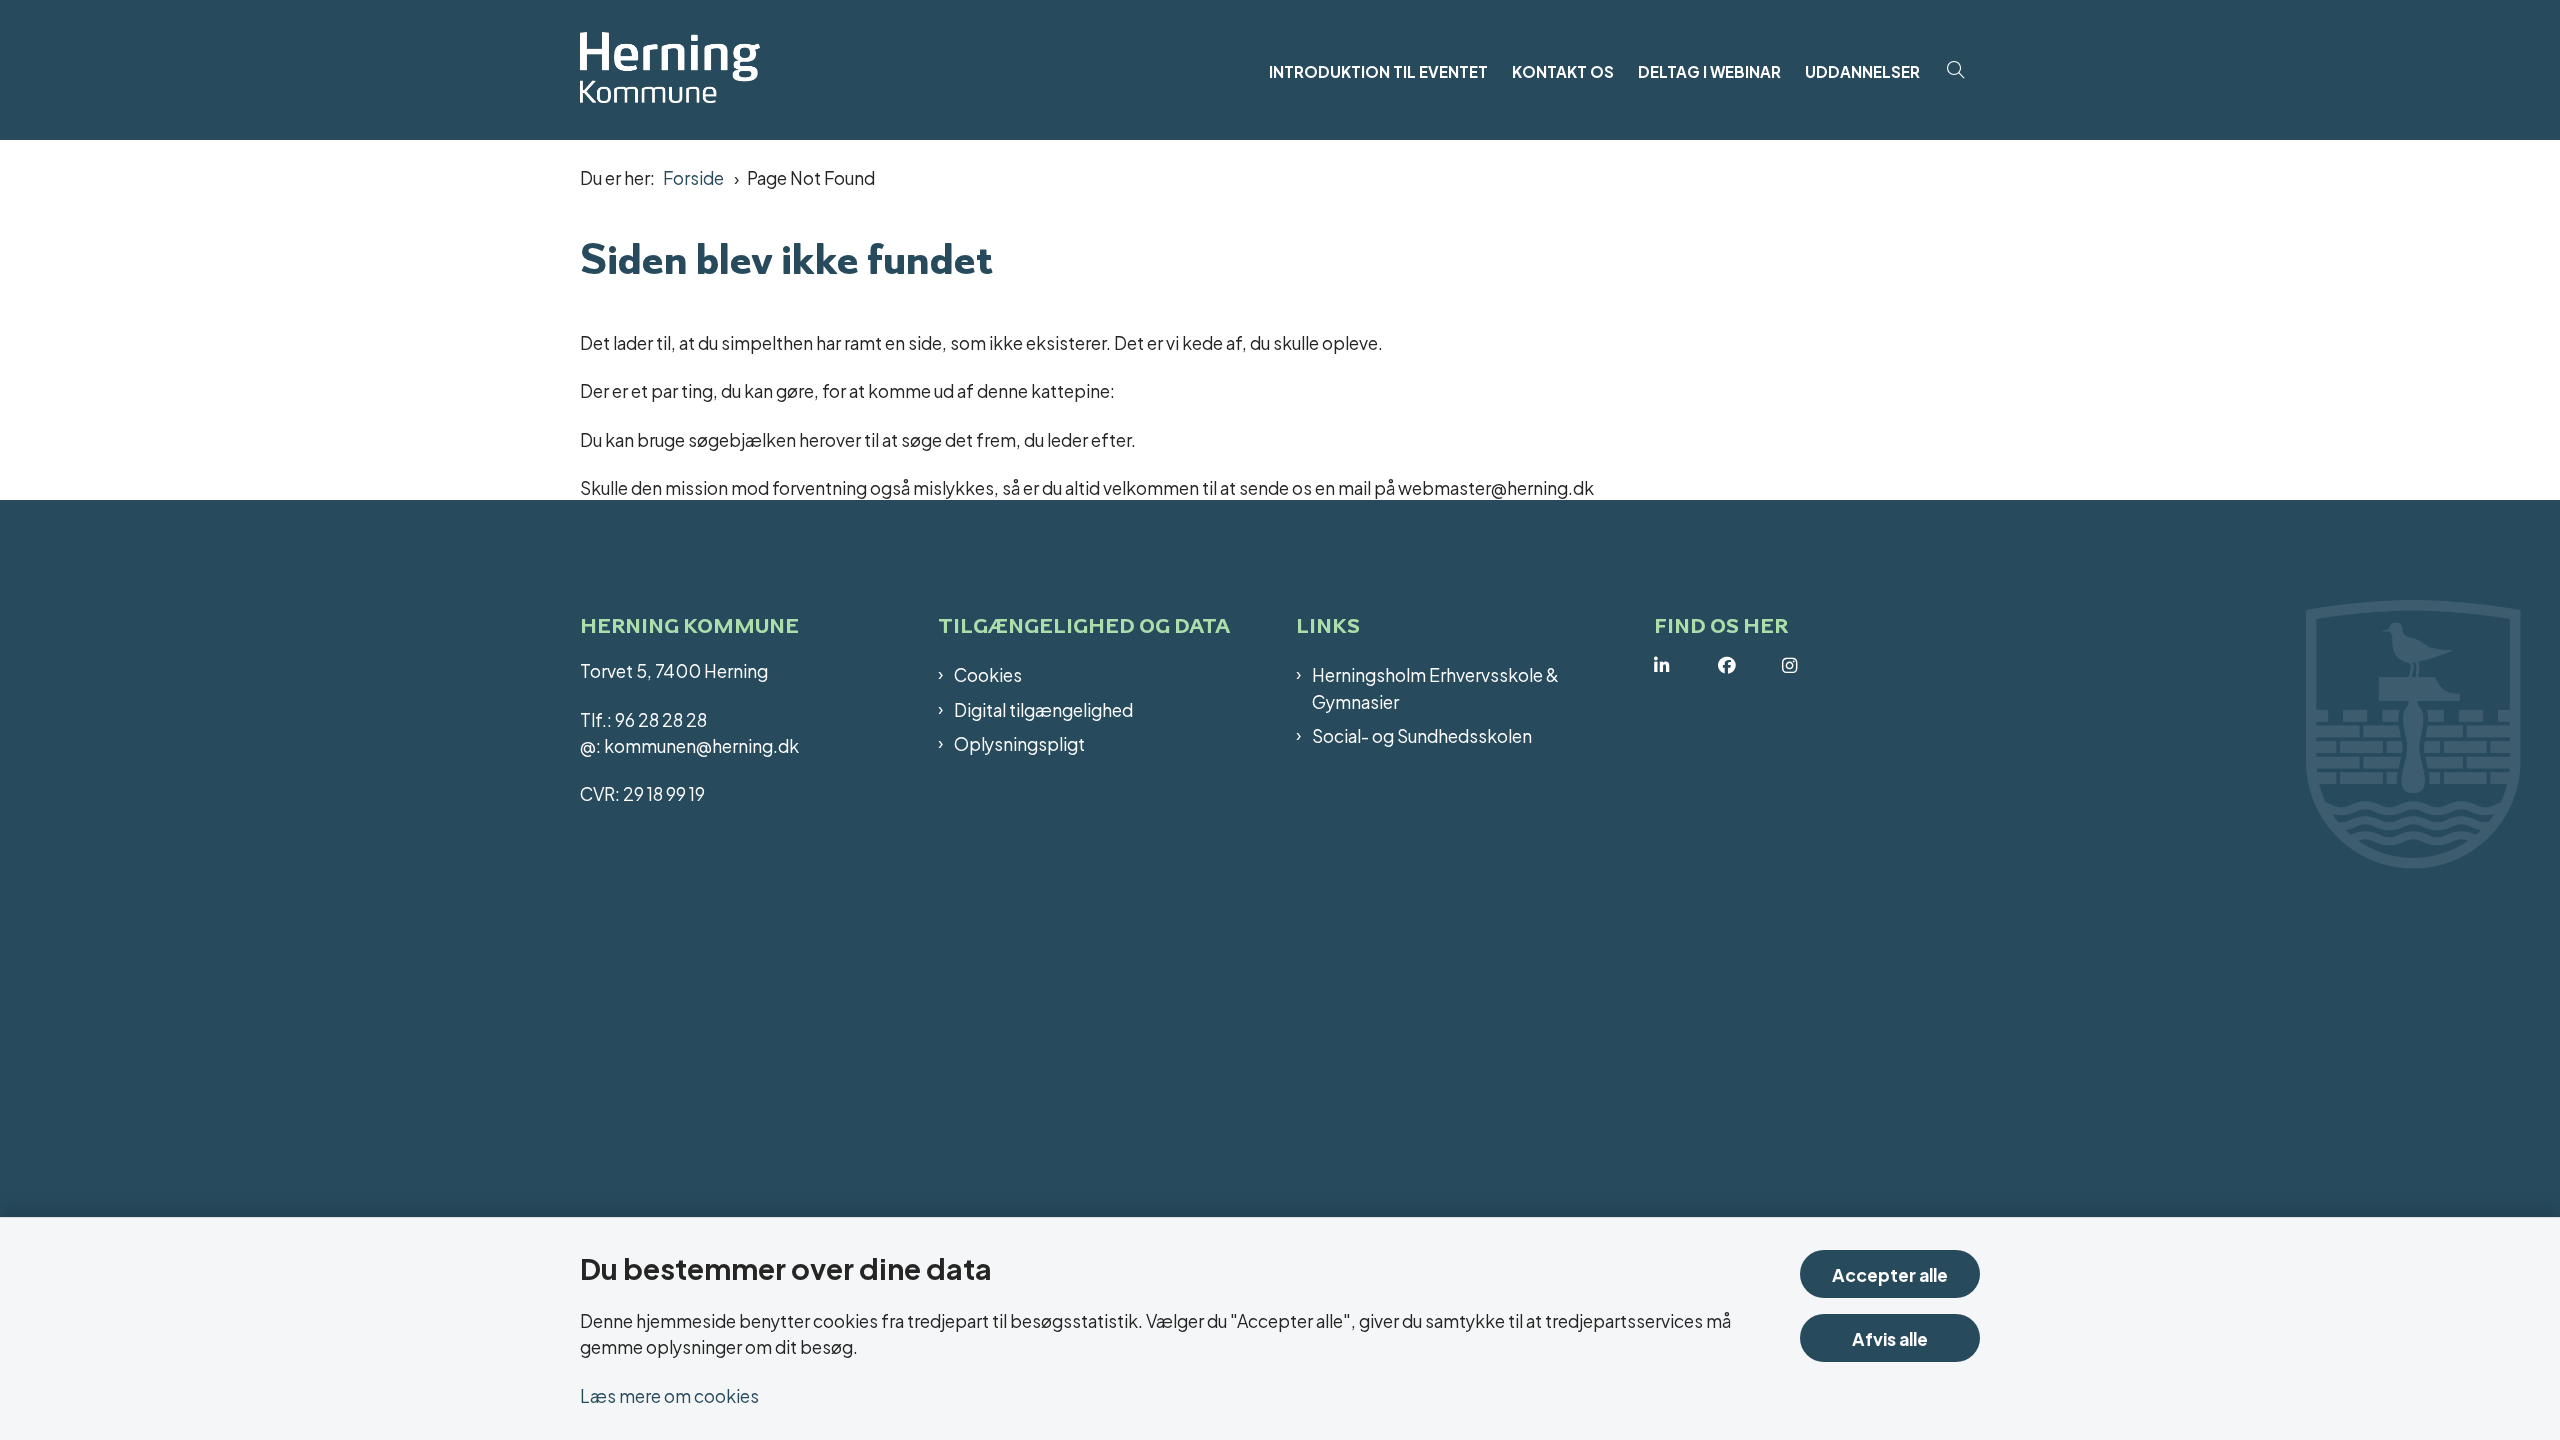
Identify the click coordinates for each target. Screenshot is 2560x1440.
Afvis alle (1890, 1337)
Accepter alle (1890, 1273)
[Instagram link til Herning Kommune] (1814, 666)
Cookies (988, 674)
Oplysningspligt (1019, 743)
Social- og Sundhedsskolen (1422, 735)
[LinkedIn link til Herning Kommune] (1686, 666)
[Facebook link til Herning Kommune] (1750, 666)
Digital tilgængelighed (1043, 709)
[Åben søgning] (1956, 70)
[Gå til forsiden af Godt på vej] (918, 70)
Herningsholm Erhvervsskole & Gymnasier (1435, 687)
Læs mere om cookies (669, 1394)
